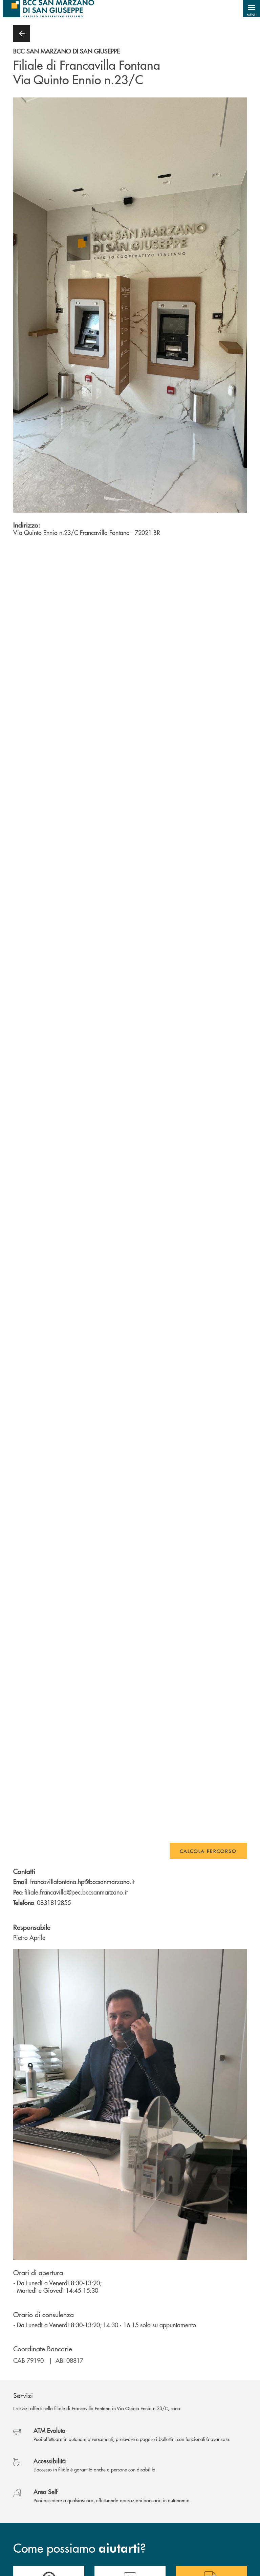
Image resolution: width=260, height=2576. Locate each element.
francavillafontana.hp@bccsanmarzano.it (82, 1881)
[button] (252, 8)
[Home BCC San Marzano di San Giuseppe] (48, 8)
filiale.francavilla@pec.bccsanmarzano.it (76, 1892)
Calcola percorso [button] (208, 1851)
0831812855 (54, 1902)
